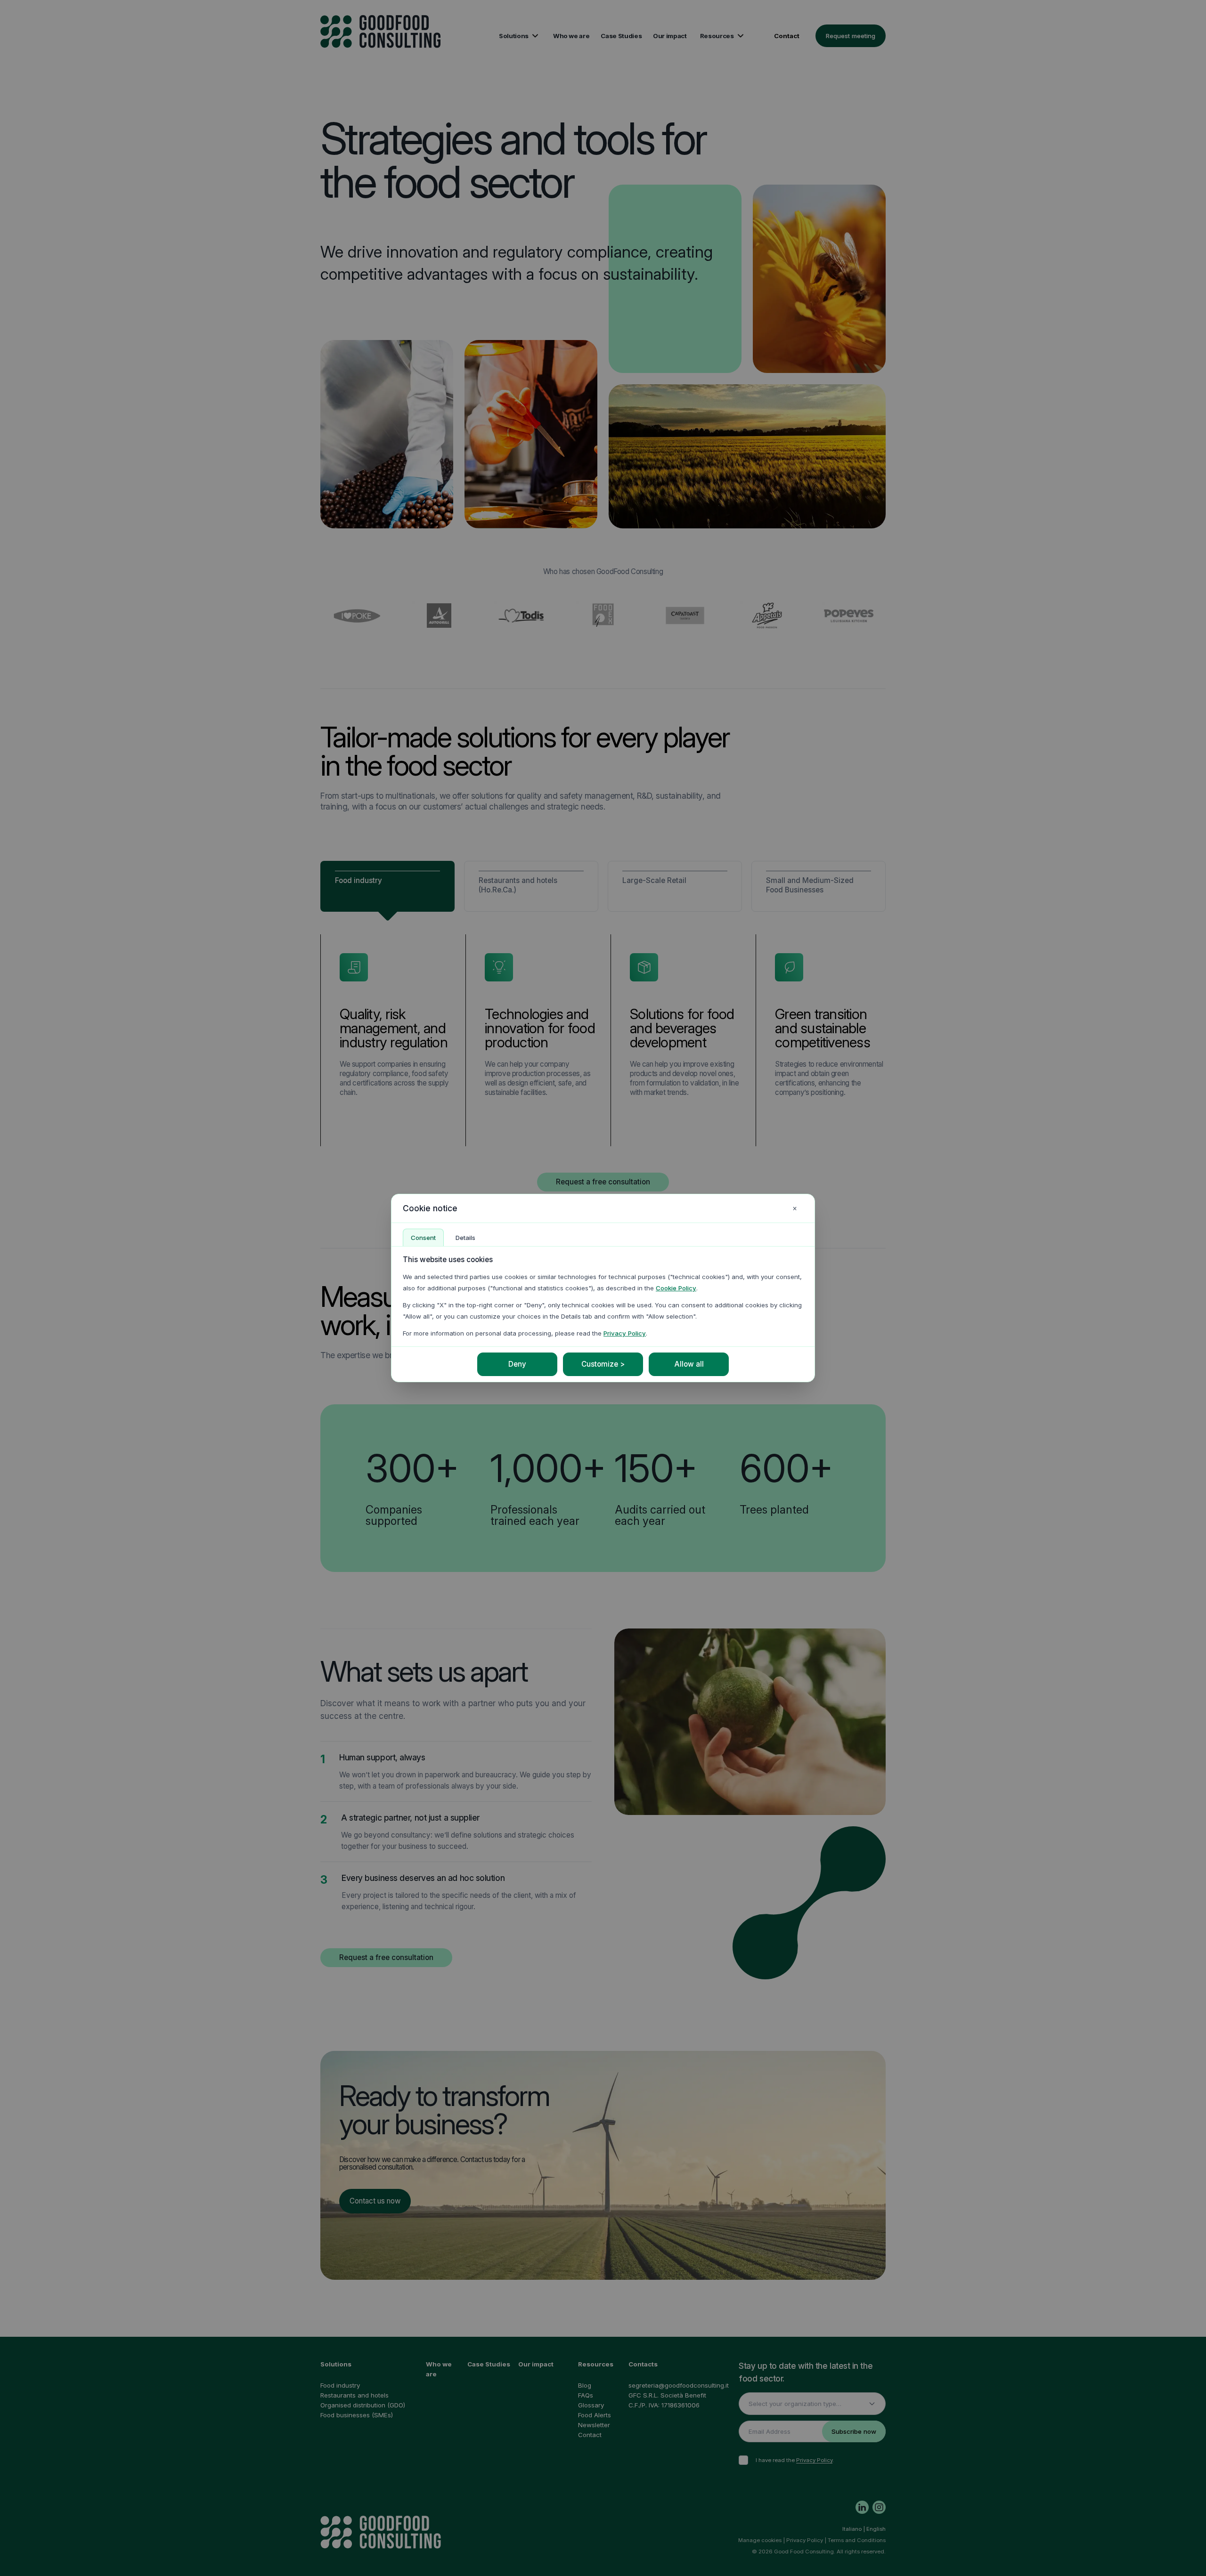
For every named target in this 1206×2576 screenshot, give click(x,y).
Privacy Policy (625, 1333)
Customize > (603, 1364)
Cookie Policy (676, 1288)
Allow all (689, 1364)
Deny (517, 1364)
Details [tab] (465, 1238)
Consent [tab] (423, 1238)
